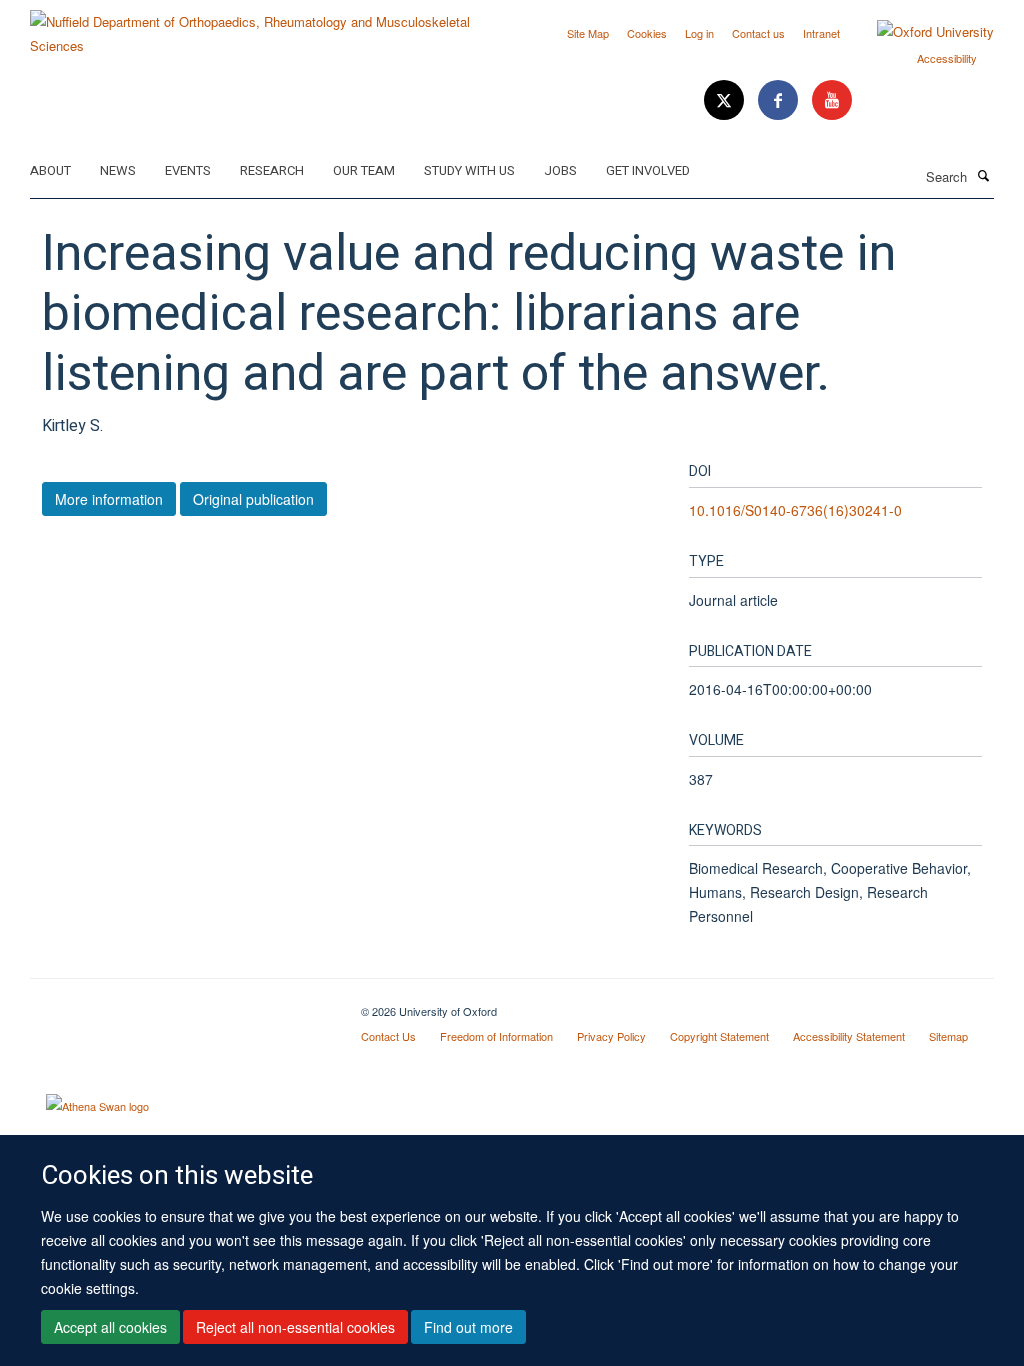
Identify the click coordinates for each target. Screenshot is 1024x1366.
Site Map (588, 33)
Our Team (364, 170)
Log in (699, 33)
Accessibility (947, 58)
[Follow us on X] (726, 100)
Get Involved (648, 170)
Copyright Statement (719, 1036)
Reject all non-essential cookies (295, 1327)
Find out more (468, 1327)
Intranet (821, 33)
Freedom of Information (496, 1036)
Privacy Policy (611, 1036)
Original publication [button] (253, 499)
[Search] (983, 175)
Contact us (758, 33)
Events (188, 170)
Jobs (560, 170)
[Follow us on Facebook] (780, 100)
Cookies (647, 33)
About (50, 170)
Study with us (469, 170)
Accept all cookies (110, 1327)
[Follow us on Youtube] (832, 100)
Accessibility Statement (849, 1036)
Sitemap (948, 1036)
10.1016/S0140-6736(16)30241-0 (795, 510)
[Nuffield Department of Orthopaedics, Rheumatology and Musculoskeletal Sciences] (263, 26)
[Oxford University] (920, 32)
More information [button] (109, 499)
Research (272, 170)
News (118, 170)
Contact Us (388, 1036)
